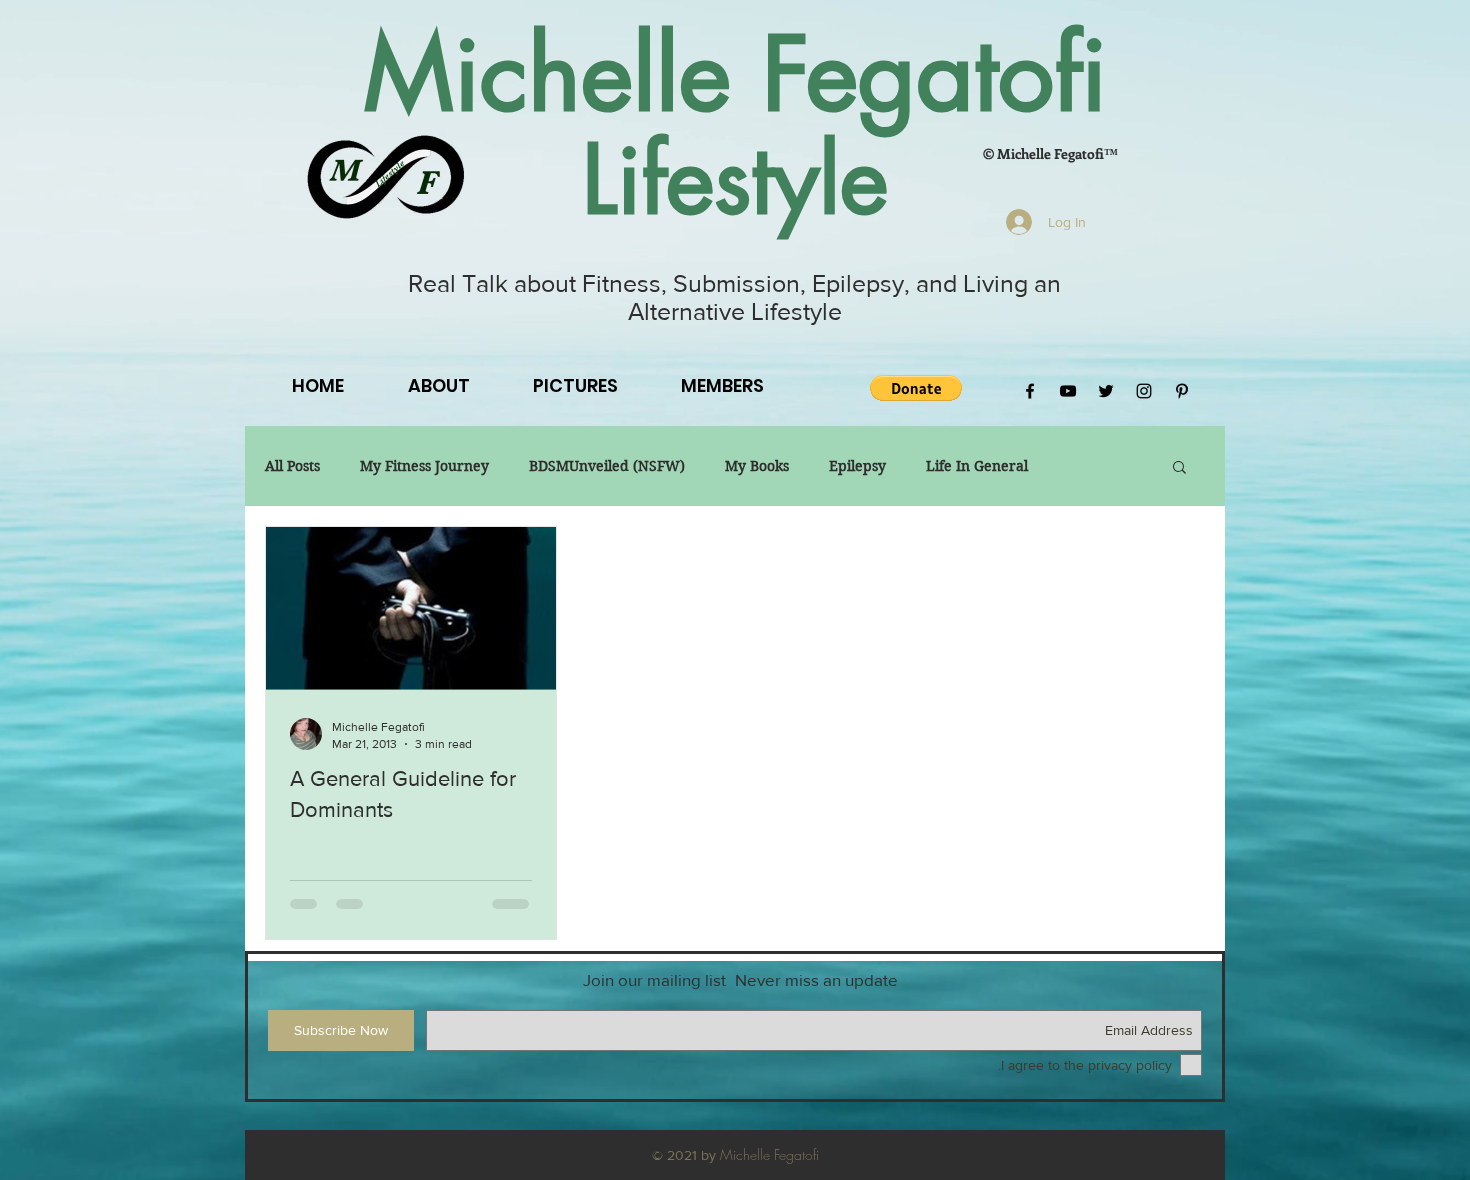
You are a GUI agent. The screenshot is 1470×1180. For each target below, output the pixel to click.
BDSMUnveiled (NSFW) (607, 466)
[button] (916, 388)
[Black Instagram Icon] (1144, 391)
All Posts (292, 466)
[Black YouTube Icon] (1068, 391)
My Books (757, 466)
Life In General (977, 466)
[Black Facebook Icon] (1030, 391)
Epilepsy (857, 466)
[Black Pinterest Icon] (1182, 391)
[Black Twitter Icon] (1106, 391)
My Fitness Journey (424, 466)
